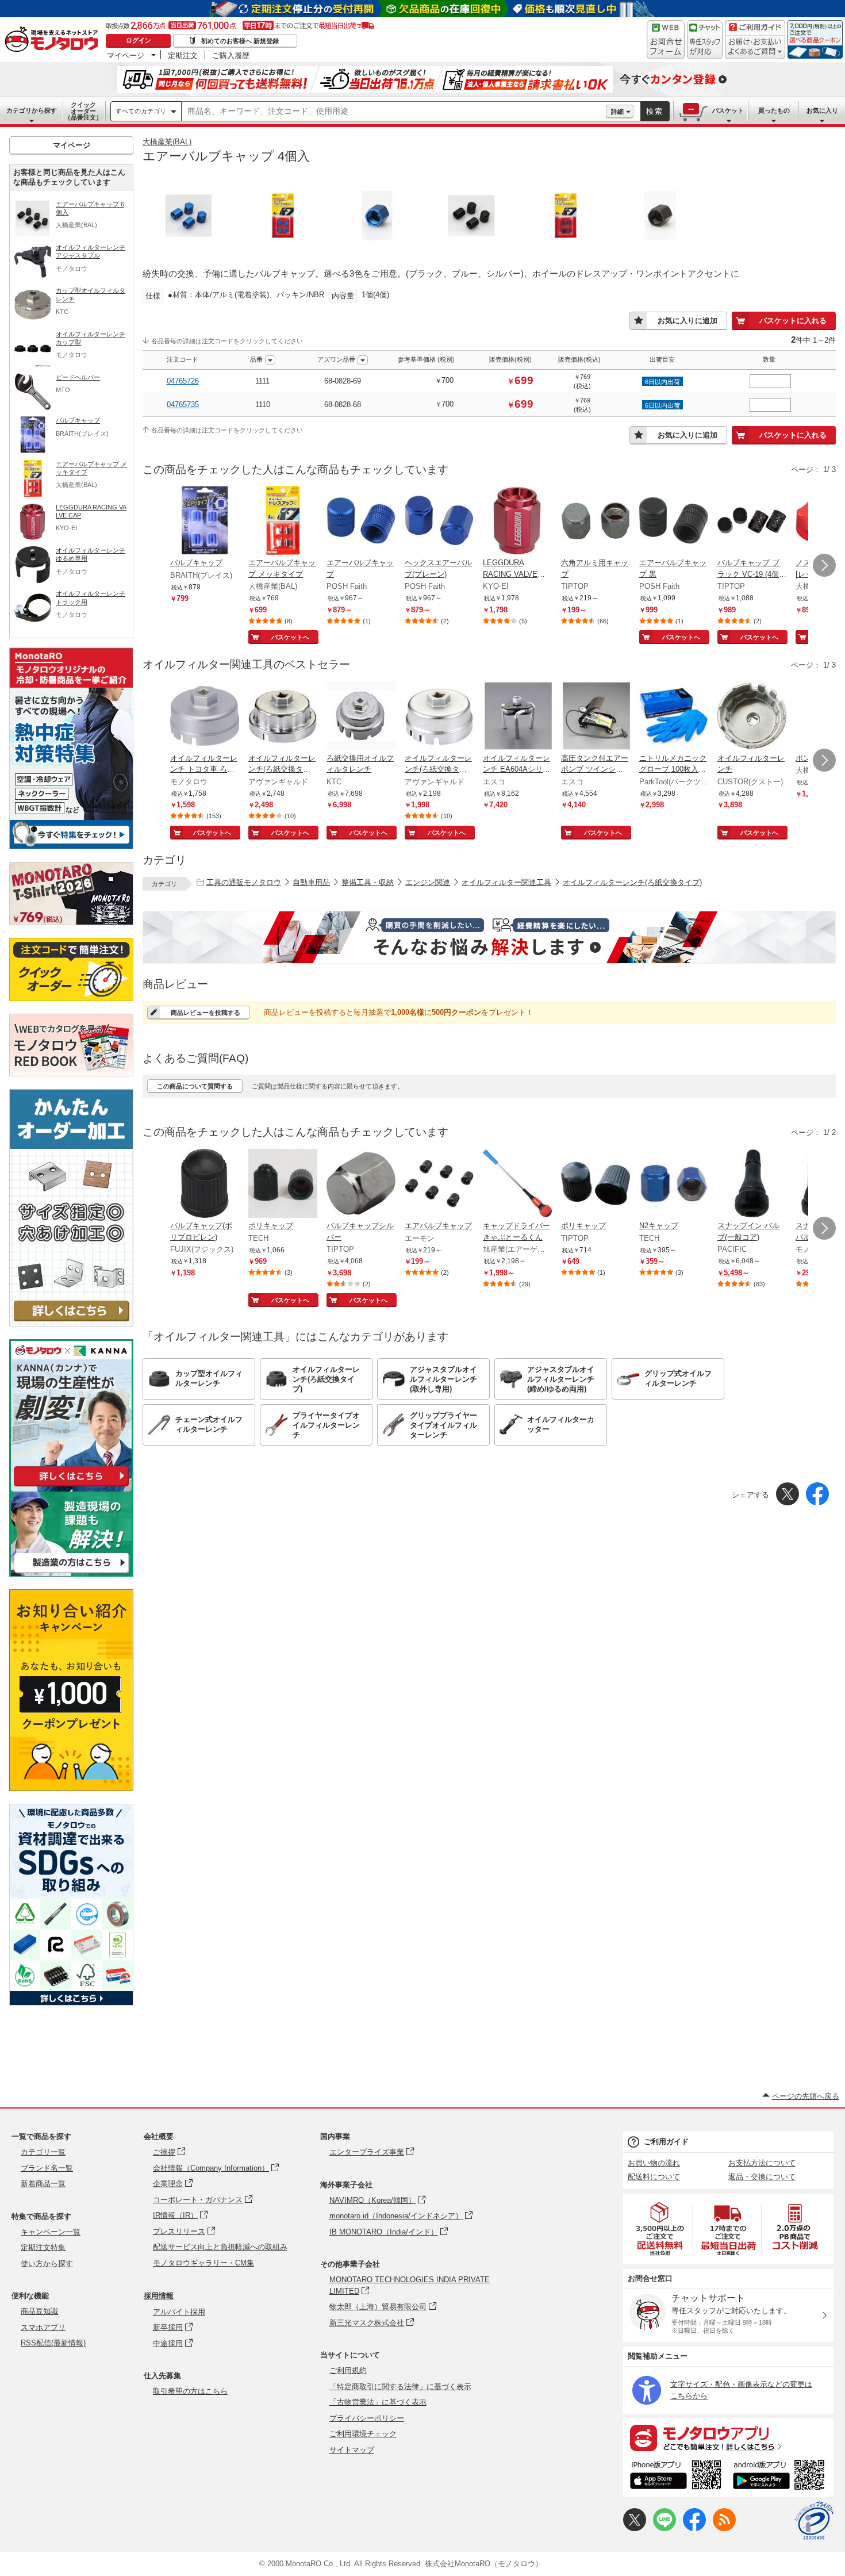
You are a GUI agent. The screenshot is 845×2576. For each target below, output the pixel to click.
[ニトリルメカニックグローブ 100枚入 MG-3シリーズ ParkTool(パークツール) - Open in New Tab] (674, 717)
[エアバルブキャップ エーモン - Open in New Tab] (439, 1184)
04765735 (183, 405)
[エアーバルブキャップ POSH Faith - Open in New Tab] (361, 522)
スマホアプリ (43, 2327)
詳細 (617, 112)
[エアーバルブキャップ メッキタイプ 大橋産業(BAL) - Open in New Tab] (283, 522)
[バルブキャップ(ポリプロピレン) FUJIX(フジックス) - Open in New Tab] (205, 1184)
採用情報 (159, 2296)
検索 (655, 111)
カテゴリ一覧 (43, 2152)
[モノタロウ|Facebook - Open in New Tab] (694, 2529)
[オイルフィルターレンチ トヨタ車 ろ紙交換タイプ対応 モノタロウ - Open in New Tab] (205, 717)
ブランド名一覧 (47, 2168)
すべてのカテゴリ (141, 111)
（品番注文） (83, 111)
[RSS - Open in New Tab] (724, 2529)
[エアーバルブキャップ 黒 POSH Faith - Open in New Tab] (674, 522)
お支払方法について (762, 2163)
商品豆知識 (39, 2311)
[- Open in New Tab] (660, 2229)
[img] (54, 40)
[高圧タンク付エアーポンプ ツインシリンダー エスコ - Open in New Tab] (596, 717)
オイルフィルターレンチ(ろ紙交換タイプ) (632, 882)
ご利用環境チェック (363, 2434)
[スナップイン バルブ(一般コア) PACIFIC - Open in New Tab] (752, 1184)
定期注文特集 (43, 2247)
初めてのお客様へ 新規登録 (240, 41)
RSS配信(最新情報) (53, 2343)
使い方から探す (47, 2263)
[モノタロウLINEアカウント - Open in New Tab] (665, 2529)
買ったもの (774, 110)
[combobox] (394, 112)
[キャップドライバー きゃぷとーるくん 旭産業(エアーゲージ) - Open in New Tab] (517, 1184)
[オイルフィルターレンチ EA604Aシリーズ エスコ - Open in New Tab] (517, 717)
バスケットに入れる (793, 321)
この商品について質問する (195, 1086)
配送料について (654, 2177)
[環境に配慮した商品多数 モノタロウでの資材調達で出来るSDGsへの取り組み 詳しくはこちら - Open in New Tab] (71, 2002)
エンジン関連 (428, 882)
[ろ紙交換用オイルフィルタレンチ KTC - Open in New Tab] (361, 717)
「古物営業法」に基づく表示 (378, 2402)
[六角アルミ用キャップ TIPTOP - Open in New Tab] (596, 522)
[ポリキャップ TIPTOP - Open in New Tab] (596, 1184)
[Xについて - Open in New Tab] (635, 2529)
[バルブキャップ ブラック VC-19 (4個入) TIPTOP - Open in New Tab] (752, 522)
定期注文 (183, 55)
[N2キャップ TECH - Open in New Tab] (674, 1184)
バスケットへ (290, 637)
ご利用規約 (348, 2370)
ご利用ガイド (666, 2142)
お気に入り (822, 110)
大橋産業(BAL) (167, 142)
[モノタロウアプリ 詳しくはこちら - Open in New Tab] (728, 2437)
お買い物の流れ (654, 2163)
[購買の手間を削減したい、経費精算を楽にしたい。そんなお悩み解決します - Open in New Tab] (489, 937)
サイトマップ (352, 2450)
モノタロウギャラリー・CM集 (203, 2263)
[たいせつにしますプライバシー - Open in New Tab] (814, 2521)
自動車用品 (311, 882)
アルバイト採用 (179, 2312)
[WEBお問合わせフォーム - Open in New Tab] (666, 40)
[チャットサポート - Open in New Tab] (705, 40)
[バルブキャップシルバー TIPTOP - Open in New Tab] (361, 1184)
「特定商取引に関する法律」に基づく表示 (400, 2387)
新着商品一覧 (43, 2184)
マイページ (126, 55)
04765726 (183, 381)
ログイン (139, 40)
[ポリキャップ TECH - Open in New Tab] (283, 1184)
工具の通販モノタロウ (244, 882)
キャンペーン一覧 (51, 2232)
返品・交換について (762, 2177)
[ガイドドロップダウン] (755, 47)
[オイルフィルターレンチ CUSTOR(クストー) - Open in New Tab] (752, 717)
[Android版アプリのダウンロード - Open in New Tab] (781, 2477)
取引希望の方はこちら (190, 2391)
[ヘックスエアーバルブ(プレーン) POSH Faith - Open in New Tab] (439, 522)
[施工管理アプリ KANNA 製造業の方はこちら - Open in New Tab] (71, 1573)
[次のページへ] (824, 565)
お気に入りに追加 (687, 321)
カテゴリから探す (32, 110)
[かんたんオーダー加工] (71, 1323)
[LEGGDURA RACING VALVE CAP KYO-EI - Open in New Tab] (517, 522)
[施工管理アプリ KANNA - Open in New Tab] (71, 1486)
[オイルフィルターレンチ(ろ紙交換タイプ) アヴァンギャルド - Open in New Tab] (283, 717)
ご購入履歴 (231, 55)
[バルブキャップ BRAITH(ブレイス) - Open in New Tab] (205, 522)
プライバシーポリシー (367, 2418)
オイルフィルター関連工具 (506, 882)
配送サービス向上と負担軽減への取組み (220, 2247)
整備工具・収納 (368, 882)
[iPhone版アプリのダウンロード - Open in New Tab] (676, 2477)
